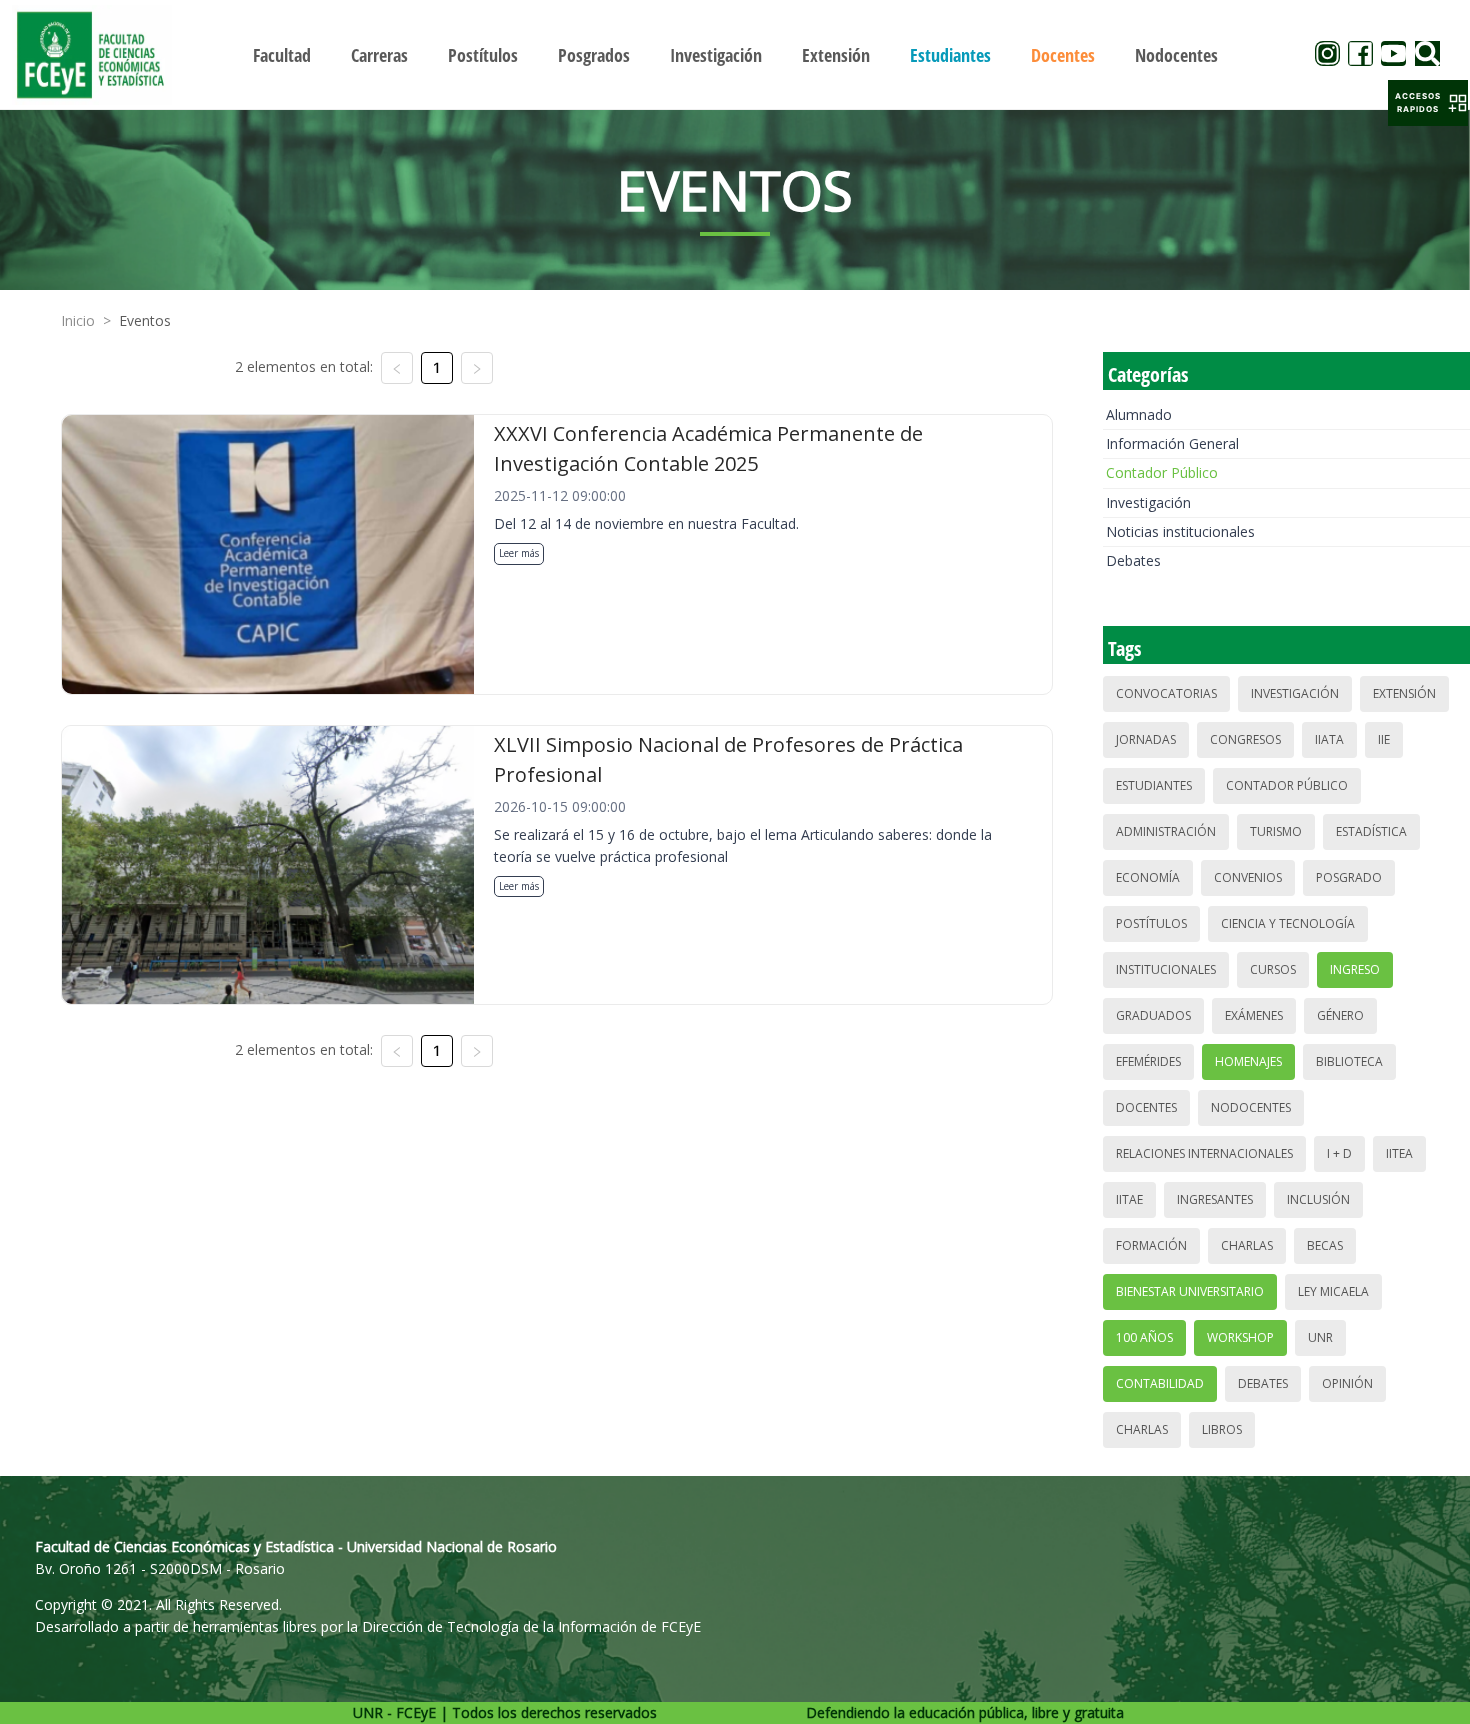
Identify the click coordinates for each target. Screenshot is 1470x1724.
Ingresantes (1215, 1199)
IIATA (1329, 739)
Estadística (1371, 831)
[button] (1428, 103)
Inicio (78, 320)
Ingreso (1355, 969)
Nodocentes (1251, 1107)
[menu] (735, 54)
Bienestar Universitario (1190, 1291)
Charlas (1247, 1245)
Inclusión (1318, 1199)
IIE (1384, 739)
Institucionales (1166, 969)
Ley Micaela (1333, 1291)
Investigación (1148, 502)
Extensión (1404, 693)
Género (1340, 1015)
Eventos (145, 320)
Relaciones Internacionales (1204, 1153)
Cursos (1273, 969)
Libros (1222, 1429)
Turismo (1276, 831)
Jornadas (1146, 739)
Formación (1151, 1245)
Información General (1172, 443)
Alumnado (1139, 414)
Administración (1166, 831)
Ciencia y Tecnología (1288, 923)
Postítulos (1151, 923)
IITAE (1129, 1199)
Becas (1325, 1245)
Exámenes (1254, 1015)
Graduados (1153, 1015)
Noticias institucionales (1180, 531)
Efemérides (1148, 1061)
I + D (1339, 1153)
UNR (1320, 1337)
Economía (1148, 877)
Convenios (1248, 877)
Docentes (1146, 1107)
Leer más (519, 553)
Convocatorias (1166, 693)
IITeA (1399, 1153)
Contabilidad (1160, 1383)
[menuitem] (282, 55)
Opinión (1347, 1383)
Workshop (1240, 1337)
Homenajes (1248, 1061)
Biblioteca (1349, 1061)
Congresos (1245, 739)
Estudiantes (1154, 785)
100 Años (1144, 1337)
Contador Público (1162, 472)
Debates (1133, 560)
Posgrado (1349, 877)
